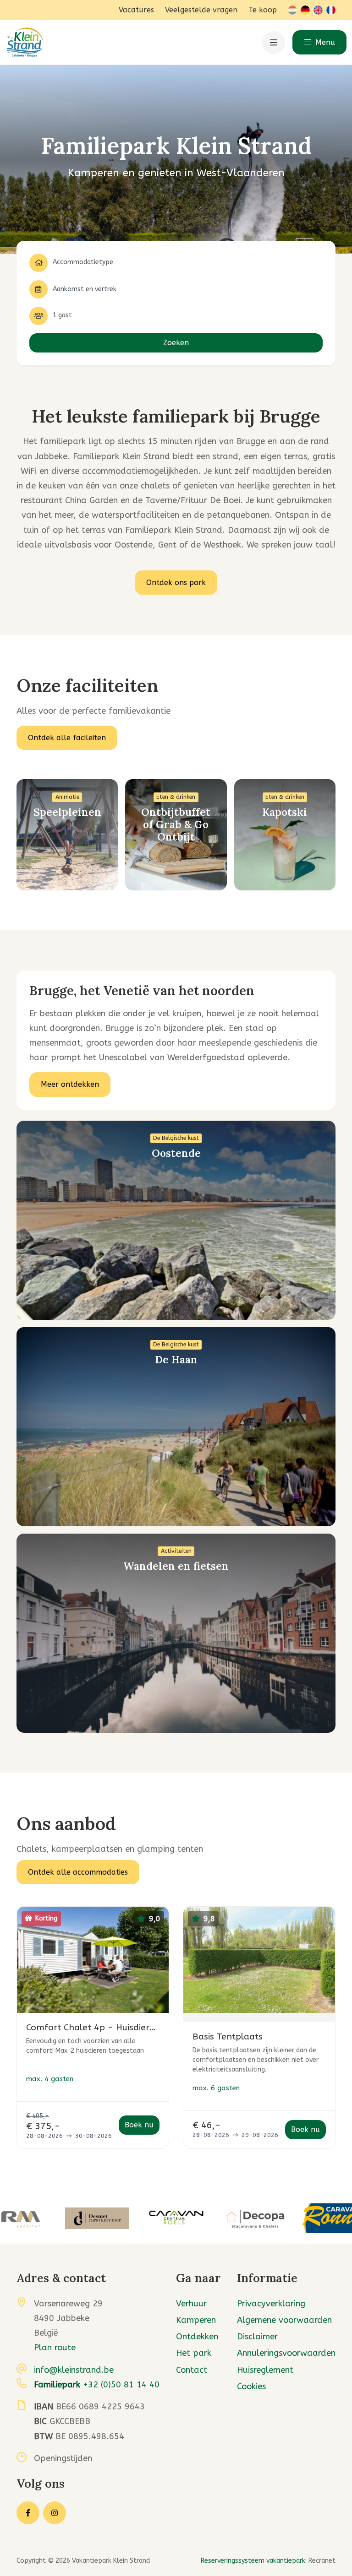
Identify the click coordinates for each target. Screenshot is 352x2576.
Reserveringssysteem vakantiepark (253, 2561)
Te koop (263, 10)
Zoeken (176, 343)
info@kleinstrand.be (74, 2370)
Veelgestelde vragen (201, 10)
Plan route (55, 2348)
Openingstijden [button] (63, 2458)
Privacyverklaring (271, 2304)
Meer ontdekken (70, 1084)
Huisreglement (265, 2370)
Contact (192, 2370)
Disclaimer (257, 2337)
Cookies (251, 2386)
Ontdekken (197, 2337)
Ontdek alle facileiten (67, 738)
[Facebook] (28, 2513)
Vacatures (136, 10)
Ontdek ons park (176, 583)
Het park (194, 2353)
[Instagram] (55, 2513)
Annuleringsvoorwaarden (286, 2353)
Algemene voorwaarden (284, 2320)
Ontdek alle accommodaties (78, 1872)
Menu (324, 42)
